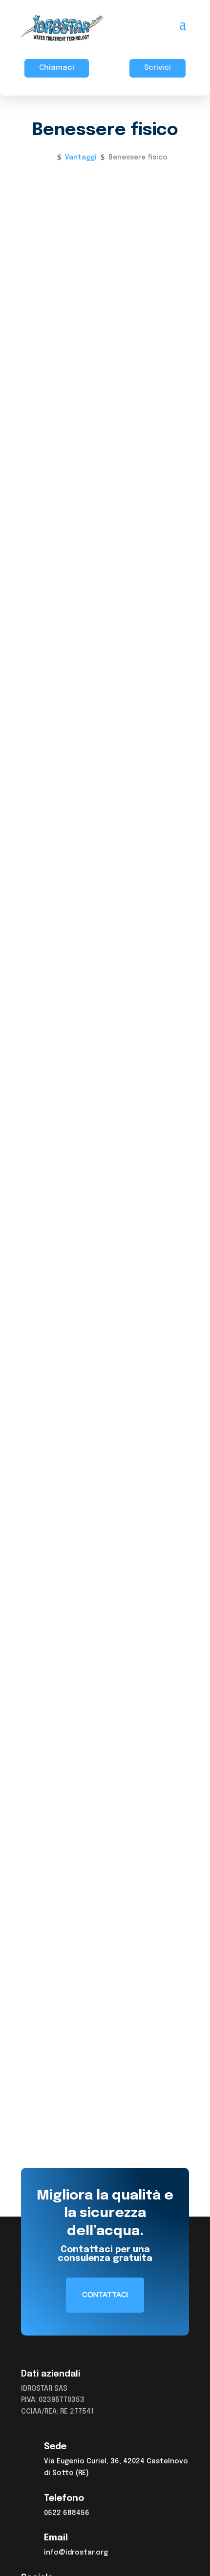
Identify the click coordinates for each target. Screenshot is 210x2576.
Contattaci (68, 704)
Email (56, 2538)
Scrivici (157, 68)
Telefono (64, 2498)
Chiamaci (57, 68)
